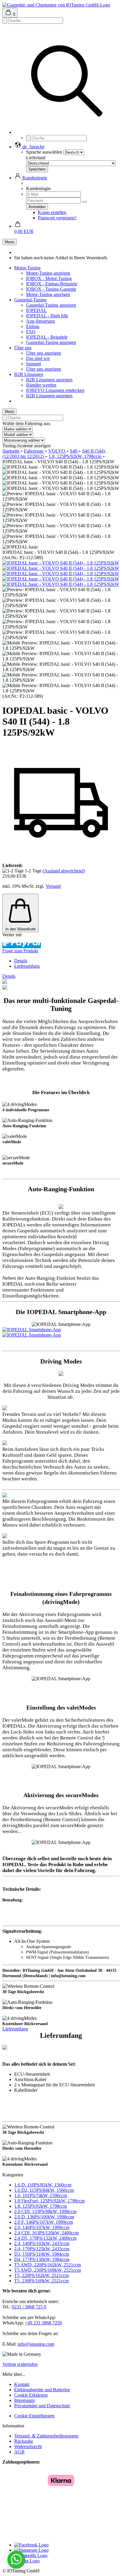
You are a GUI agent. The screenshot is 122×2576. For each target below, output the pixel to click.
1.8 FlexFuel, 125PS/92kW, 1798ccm (49, 2201)
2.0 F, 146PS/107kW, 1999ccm (44, 2222)
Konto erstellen (52, 212)
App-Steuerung (40, 321)
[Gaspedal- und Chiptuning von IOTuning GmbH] (56, 5)
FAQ (31, 332)
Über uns (23, 348)
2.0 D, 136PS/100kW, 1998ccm (44, 2217)
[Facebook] (31, 2545)
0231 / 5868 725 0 (29, 2307)
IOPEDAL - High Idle (47, 316)
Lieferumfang (27, 966)
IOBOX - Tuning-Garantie (51, 289)
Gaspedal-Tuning (30, 300)
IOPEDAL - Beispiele (47, 337)
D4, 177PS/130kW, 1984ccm (42, 2259)
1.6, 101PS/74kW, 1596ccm (41, 2195)
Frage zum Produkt (20, 951)
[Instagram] (31, 2550)
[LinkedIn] (31, 2555)
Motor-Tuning (27, 268)
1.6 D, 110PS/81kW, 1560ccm (43, 2185)
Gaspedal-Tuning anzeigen (51, 305)
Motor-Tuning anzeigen (48, 273)
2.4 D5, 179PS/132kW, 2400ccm (45, 2238)
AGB (19, 2452)
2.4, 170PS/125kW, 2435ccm (42, 2249)
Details (21, 961)
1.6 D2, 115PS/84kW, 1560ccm (44, 2190)
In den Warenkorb (20, 929)
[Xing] (27, 2561)
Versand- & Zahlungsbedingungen (46, 2436)
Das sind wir (38, 358)
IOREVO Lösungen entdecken (55, 390)
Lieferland (36, 158)
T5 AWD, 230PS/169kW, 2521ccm (48, 2270)
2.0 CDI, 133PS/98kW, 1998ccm (45, 2211)
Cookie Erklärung (31, 2395)
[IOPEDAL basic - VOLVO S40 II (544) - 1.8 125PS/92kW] (61, 563)
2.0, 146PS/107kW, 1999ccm (42, 2227)
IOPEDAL (36, 310)
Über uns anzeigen (44, 353)
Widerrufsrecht (28, 2446)
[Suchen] (67, 132)
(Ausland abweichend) (64, 871)
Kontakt (22, 2384)
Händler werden (41, 385)
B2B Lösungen (29, 374)
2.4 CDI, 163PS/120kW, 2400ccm (46, 2233)
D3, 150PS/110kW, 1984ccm (42, 2254)
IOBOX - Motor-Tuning (49, 278)
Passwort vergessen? (57, 218)
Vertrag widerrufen (20, 2364)
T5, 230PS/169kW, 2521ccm (41, 2281)
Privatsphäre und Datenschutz (42, 2406)
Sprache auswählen (44, 152)
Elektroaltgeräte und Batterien (42, 2390)
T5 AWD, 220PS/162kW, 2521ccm (48, 2265)
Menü (9, 242)
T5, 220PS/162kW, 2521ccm (41, 2275)
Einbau (33, 326)
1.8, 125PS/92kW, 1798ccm (41, 2206)
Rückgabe (24, 2441)
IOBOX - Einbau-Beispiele (52, 284)
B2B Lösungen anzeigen (49, 380)
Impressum (24, 2400)
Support (33, 364)
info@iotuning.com (36, 2344)
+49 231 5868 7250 (43, 2323)
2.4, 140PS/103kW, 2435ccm (42, 2243)
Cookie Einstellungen (34, 2416)
